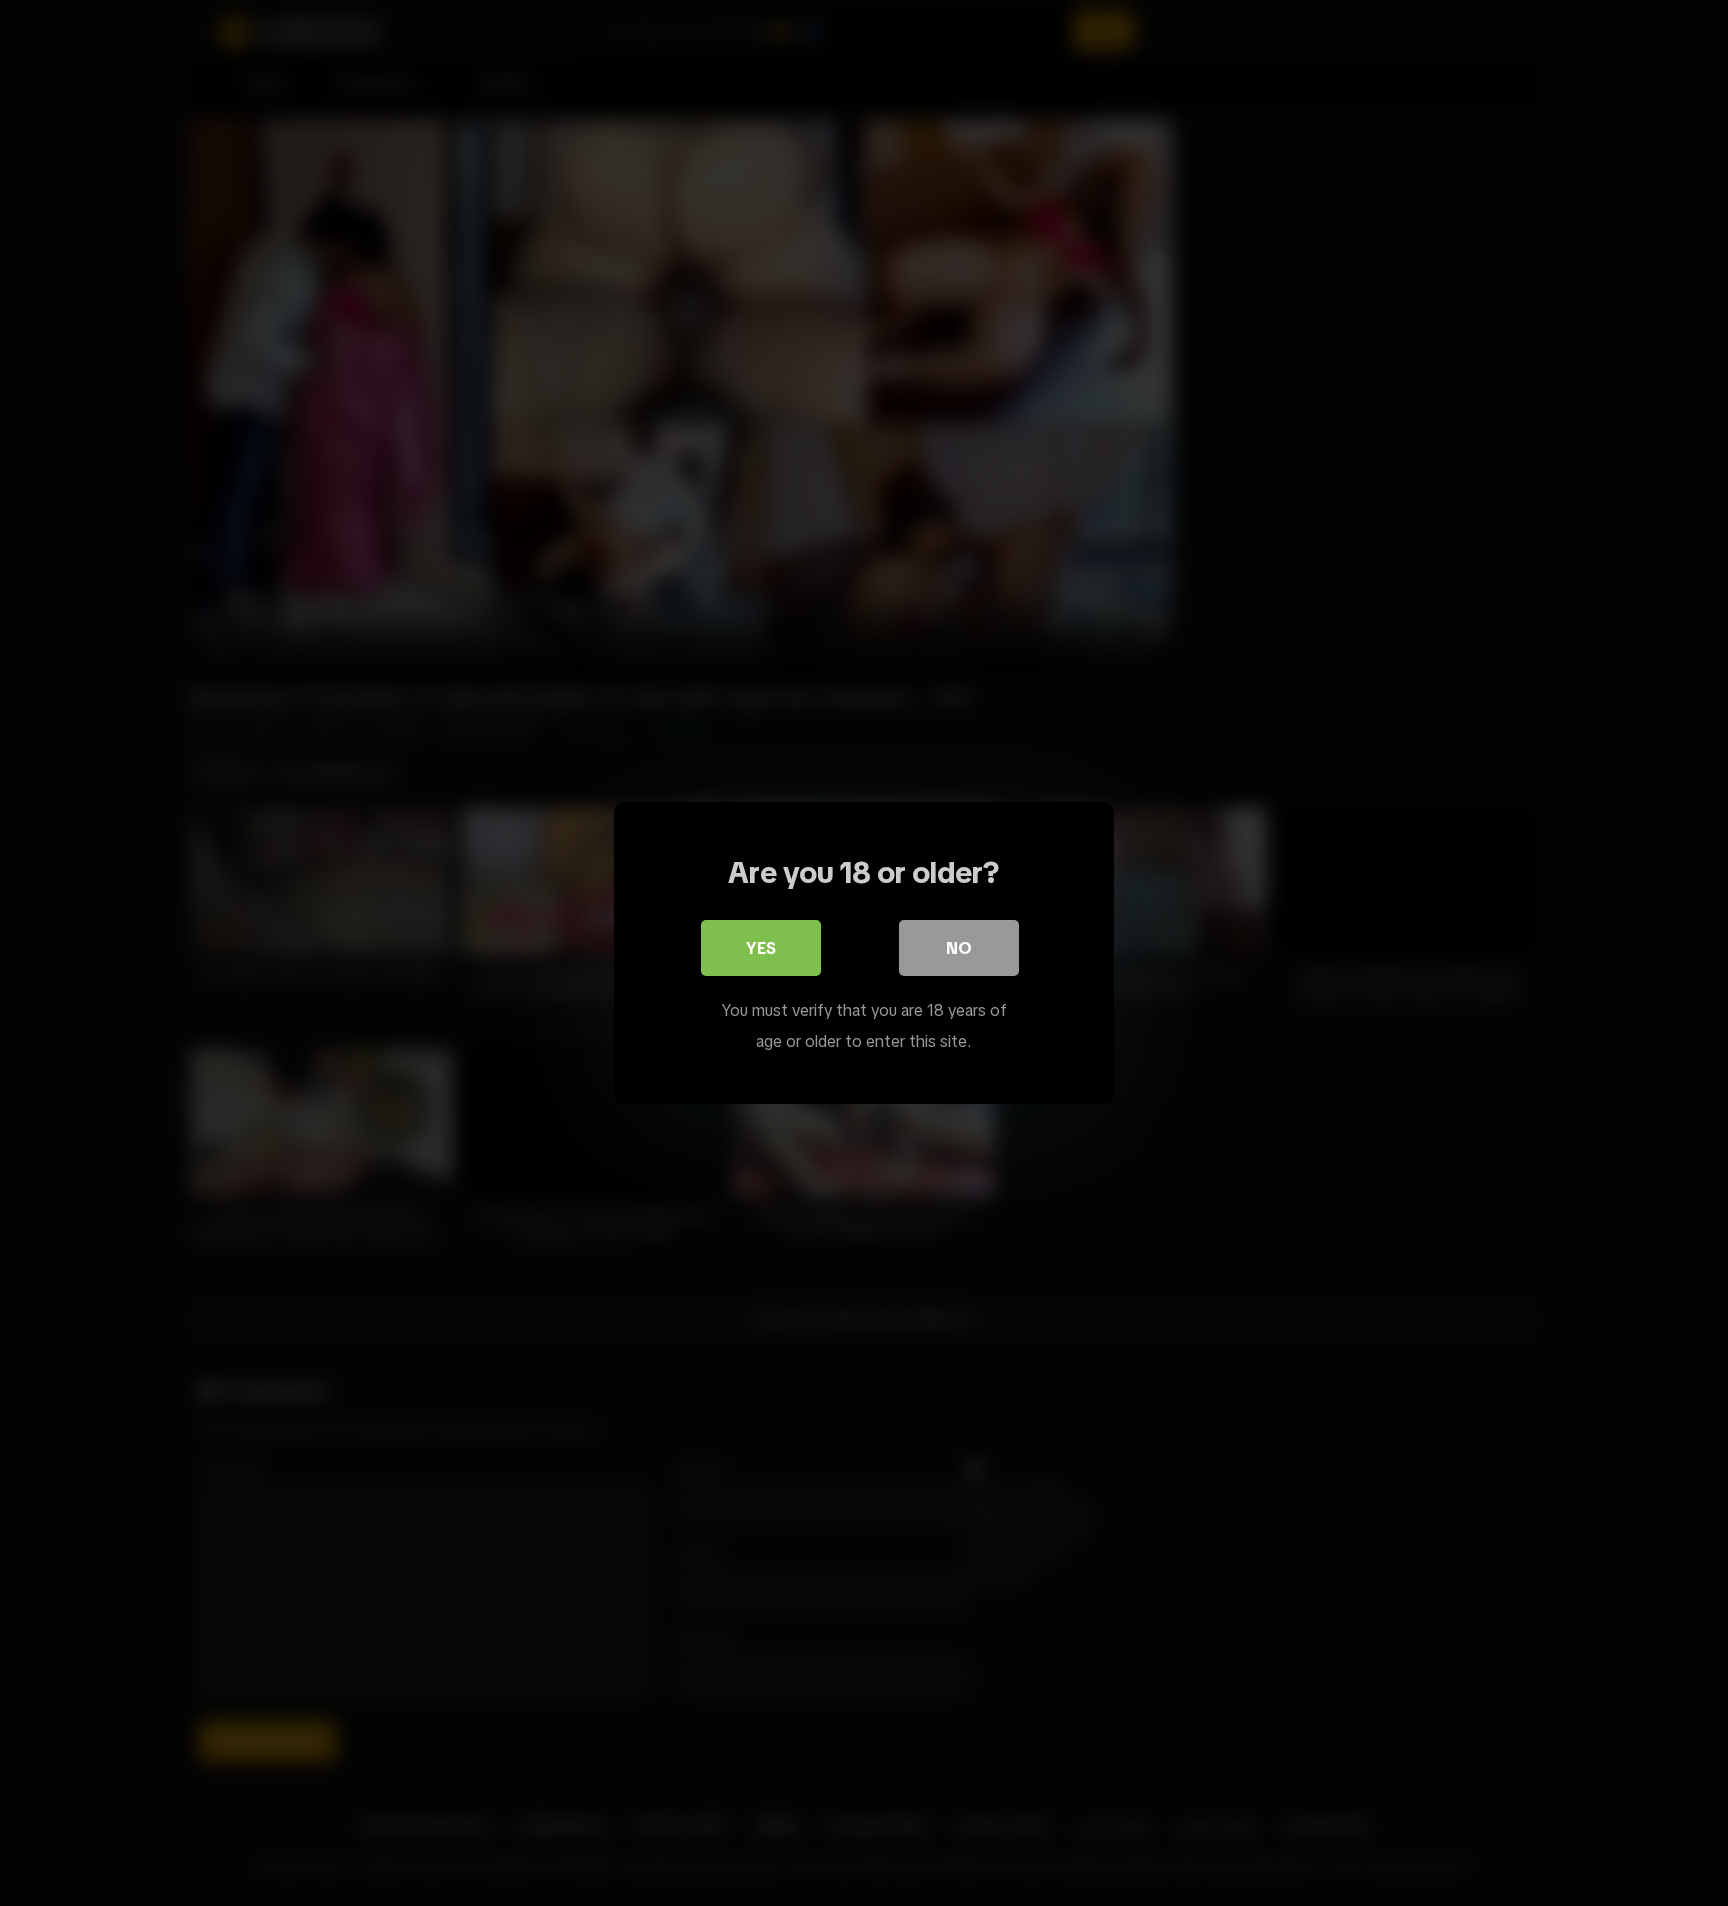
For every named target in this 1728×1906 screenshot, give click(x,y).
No (959, 948)
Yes (761, 948)
